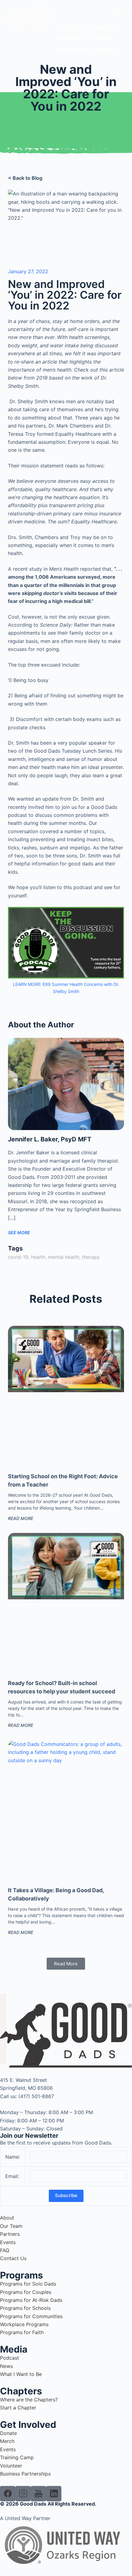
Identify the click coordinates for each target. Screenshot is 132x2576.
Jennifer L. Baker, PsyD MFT (50, 1139)
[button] (71, 27)
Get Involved (28, 2424)
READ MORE (21, 1518)
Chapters (21, 2391)
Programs (21, 2275)
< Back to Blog (25, 178)
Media (14, 2349)
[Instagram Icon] (23, 2494)
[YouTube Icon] (38, 2494)
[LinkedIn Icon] (54, 2494)
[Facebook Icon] (8, 2494)
